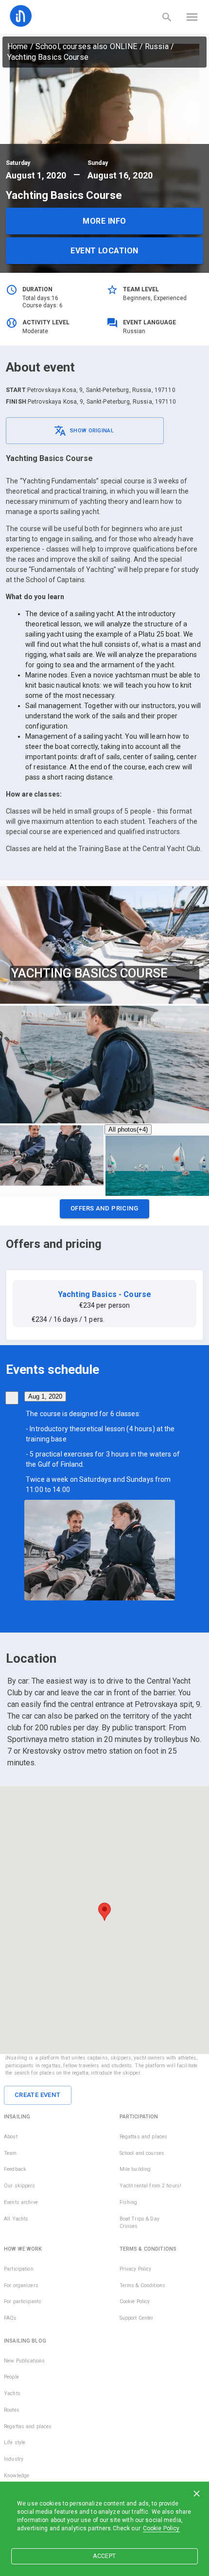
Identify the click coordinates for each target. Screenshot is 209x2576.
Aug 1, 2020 (45, 1396)
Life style (15, 2443)
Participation (19, 2269)
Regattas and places (144, 2137)
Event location (104, 251)
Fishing (129, 2202)
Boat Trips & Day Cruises (139, 2223)
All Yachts (16, 2219)
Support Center (137, 2318)
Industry (14, 2459)
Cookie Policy (161, 2528)
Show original (92, 431)
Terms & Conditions (142, 2285)
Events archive (21, 2202)
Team (10, 2153)
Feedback (15, 2169)
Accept (104, 2556)
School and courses (142, 2153)
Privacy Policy (136, 2269)
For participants (23, 2301)
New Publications (24, 2361)
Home (18, 46)
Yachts (12, 2393)
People (11, 2377)
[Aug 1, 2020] (12, 1398)
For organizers (21, 2285)
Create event (38, 2095)
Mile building (135, 2169)
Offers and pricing (104, 1208)
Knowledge (17, 2476)
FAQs (10, 2318)
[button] (104, 1211)
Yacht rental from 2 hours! (150, 2186)
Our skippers (20, 2186)
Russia (157, 46)
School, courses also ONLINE (87, 46)
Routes (12, 2410)
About (11, 2137)
